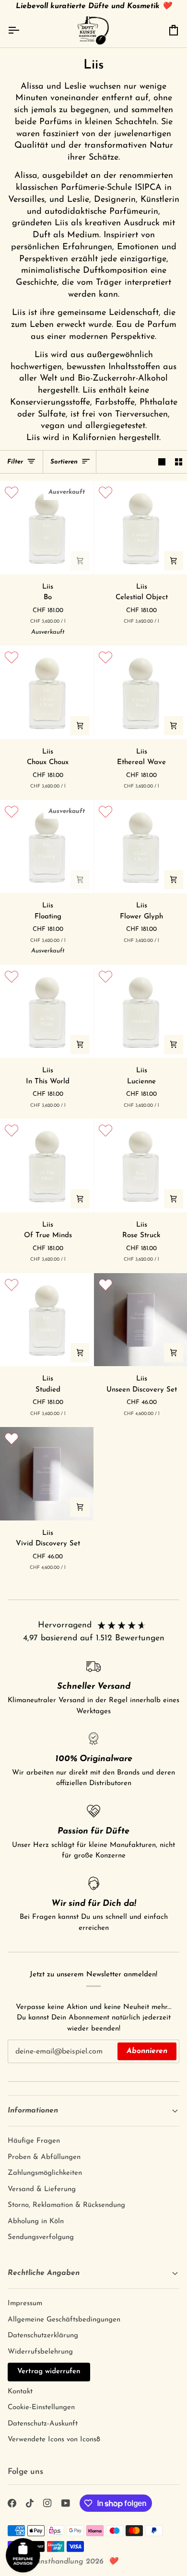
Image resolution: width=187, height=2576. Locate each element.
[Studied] (47, 1320)
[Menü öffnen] (22, 30)
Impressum (25, 2303)
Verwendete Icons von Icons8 (54, 2440)
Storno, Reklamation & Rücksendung (66, 2205)
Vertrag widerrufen (49, 2372)
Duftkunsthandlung (50, 2562)
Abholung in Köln (36, 2222)
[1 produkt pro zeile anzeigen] (162, 462)
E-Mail (23, 2060)
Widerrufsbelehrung (40, 2352)
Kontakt (20, 2392)
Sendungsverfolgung (41, 2237)
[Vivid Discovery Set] (47, 1474)
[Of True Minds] (47, 1166)
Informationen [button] (33, 2111)
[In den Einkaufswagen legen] (80, 561)
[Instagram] (47, 2503)
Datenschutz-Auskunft (43, 2424)
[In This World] (47, 1012)
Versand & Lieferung (42, 2189)
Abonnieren (147, 2051)
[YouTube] (66, 2503)
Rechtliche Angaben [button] (44, 2273)
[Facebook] (12, 2503)
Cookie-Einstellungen (41, 2408)
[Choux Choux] (47, 692)
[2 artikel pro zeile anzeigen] (179, 462)
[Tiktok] (30, 2503)
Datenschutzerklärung (43, 2336)
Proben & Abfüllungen (44, 2157)
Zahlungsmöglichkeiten (45, 2173)
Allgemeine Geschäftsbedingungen (64, 2320)
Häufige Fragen (34, 2141)
